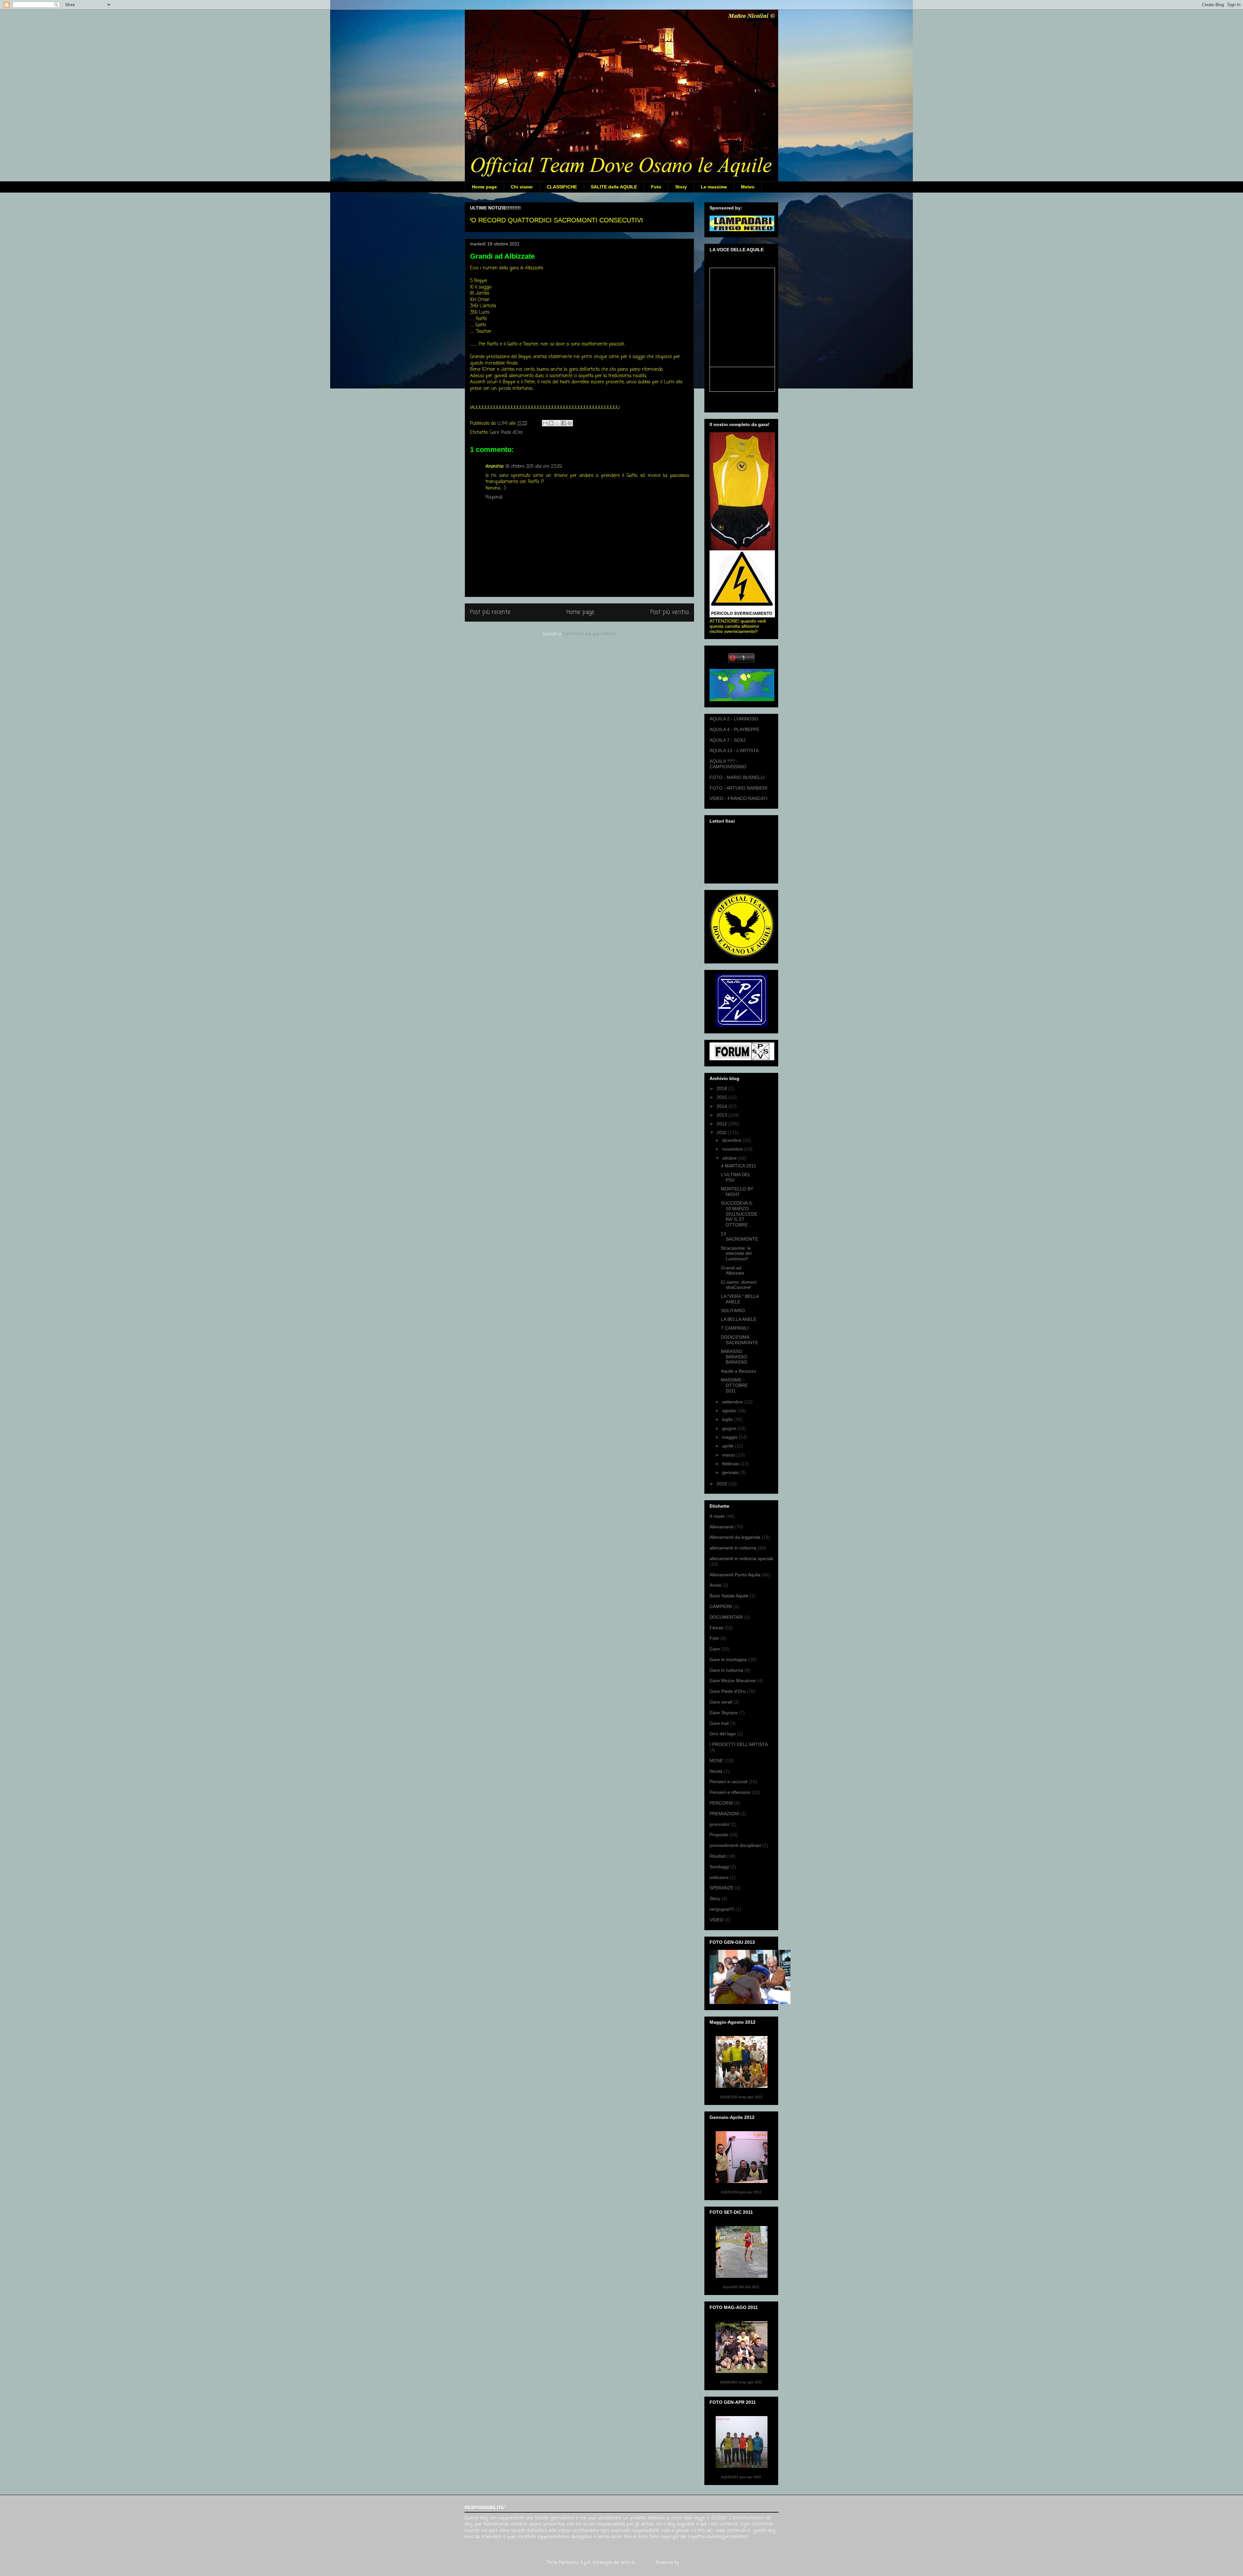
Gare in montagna (728, 1659)
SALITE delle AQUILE (614, 187)
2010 (722, 1484)
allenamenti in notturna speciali (741, 1558)
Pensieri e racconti (728, 1782)
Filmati (716, 1628)
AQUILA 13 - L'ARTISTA (734, 750)
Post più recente (490, 612)
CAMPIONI (721, 1606)
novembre (733, 1149)
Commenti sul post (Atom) (590, 634)
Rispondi (494, 497)
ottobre (730, 1158)
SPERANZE (722, 1888)
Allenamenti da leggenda (735, 1537)
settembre (733, 1402)
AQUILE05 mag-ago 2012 (741, 2097)
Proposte (719, 1835)
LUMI (503, 424)
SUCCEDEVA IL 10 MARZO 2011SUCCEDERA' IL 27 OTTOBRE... (739, 1214)
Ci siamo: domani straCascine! (739, 1285)
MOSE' (717, 1760)
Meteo (748, 187)
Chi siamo (522, 187)
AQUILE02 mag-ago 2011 (741, 2382)
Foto (656, 187)
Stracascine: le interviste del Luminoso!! (736, 1254)
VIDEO (717, 1920)
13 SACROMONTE (739, 1237)
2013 (722, 1115)
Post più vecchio (670, 612)
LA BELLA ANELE (739, 1319)
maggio (730, 1437)
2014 (722, 1106)
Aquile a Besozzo (739, 1371)
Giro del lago (723, 1734)
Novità (716, 1771)
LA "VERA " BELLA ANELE (740, 1299)
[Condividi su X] (557, 423)
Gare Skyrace (724, 1713)
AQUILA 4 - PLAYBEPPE (734, 729)
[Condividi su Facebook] (564, 423)
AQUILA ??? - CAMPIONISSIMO (728, 764)
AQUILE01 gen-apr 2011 (741, 2477)
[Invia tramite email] (545, 423)
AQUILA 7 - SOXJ (728, 740)
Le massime (714, 187)
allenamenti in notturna (733, 1548)
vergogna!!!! (722, 1909)
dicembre (732, 1140)
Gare (715, 1649)
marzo (729, 1455)
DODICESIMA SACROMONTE (739, 1340)
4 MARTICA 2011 (739, 1166)
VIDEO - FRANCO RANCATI (739, 798)
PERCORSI (721, 1803)
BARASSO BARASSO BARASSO (734, 1357)
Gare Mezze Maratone (733, 1681)
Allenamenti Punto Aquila (735, 1575)
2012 (722, 1124)
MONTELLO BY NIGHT (737, 1192)
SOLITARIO (733, 1310)
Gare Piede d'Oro (506, 433)
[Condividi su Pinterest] (570, 423)
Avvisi (715, 1585)
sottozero (719, 1877)
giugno (730, 1428)
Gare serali (721, 1702)
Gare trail (719, 1723)
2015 (722, 1097)
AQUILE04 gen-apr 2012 (741, 2192)
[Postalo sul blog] (551, 423)
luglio (728, 1419)
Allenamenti (722, 1527)
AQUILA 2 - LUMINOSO (734, 719)
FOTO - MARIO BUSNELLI (737, 777)
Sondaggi (719, 1867)
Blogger (688, 2563)
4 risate (717, 1516)
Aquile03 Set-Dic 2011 (741, 2287)
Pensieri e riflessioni (730, 1792)
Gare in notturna (726, 1670)
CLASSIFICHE (562, 187)
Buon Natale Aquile (729, 1596)
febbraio (731, 1464)
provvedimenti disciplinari (735, 1845)
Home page (484, 187)
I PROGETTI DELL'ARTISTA (739, 1744)
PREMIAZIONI (724, 1814)
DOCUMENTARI (726, 1617)
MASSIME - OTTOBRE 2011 (734, 1385)
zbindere (645, 2563)
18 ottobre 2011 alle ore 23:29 (534, 467)
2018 (722, 1088)
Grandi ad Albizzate (733, 1271)
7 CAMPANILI (735, 1328)
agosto (730, 1411)
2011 (722, 1132)
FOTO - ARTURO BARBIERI (739, 788)
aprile (728, 1446)
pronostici (719, 1824)
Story (681, 187)
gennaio (731, 1472)
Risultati (718, 1856)
